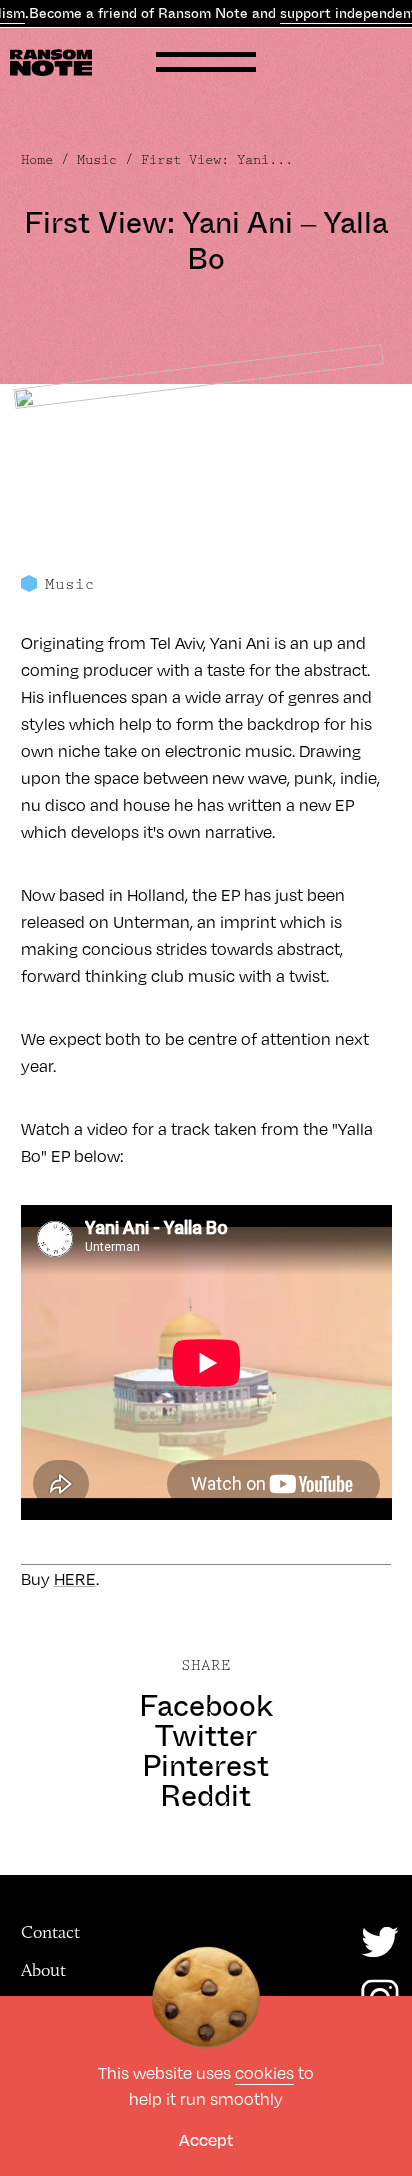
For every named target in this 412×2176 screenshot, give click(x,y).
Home (37, 160)
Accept (206, 2139)
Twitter (206, 1736)
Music (97, 160)
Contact (50, 1932)
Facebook (206, 1706)
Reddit (205, 1796)
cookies (264, 2072)
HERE (75, 1578)
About (43, 1970)
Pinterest (205, 1766)
